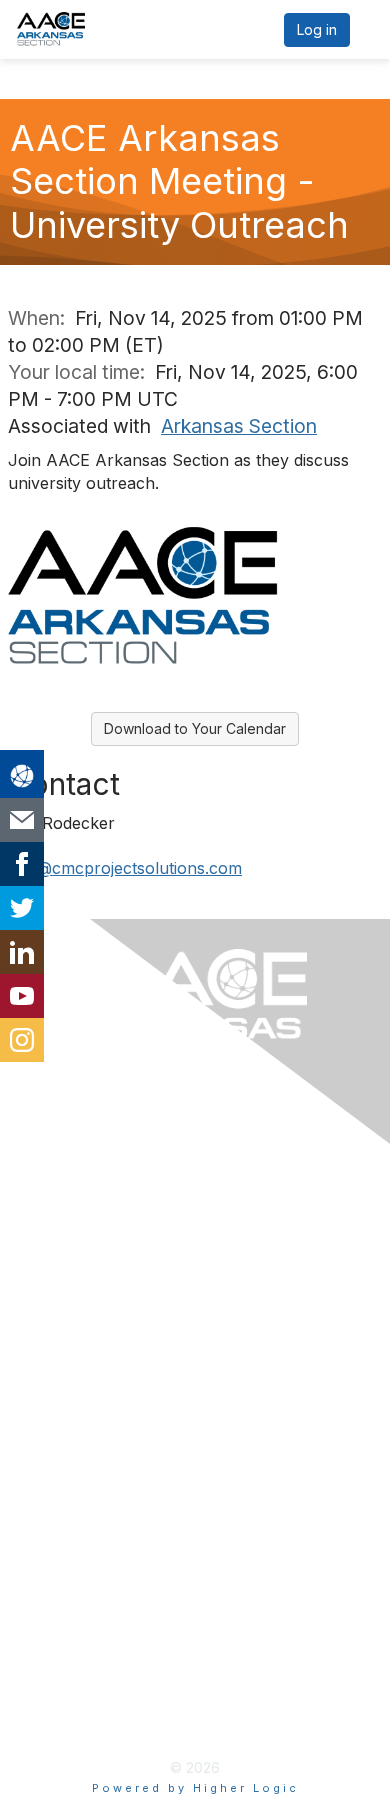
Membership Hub (89, 1458)
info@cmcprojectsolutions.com (125, 868)
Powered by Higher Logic (195, 1788)
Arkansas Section (239, 426)
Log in (317, 29)
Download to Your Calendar (195, 728)
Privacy (51, 1652)
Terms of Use (75, 1684)
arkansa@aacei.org (95, 1264)
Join (39, 1425)
